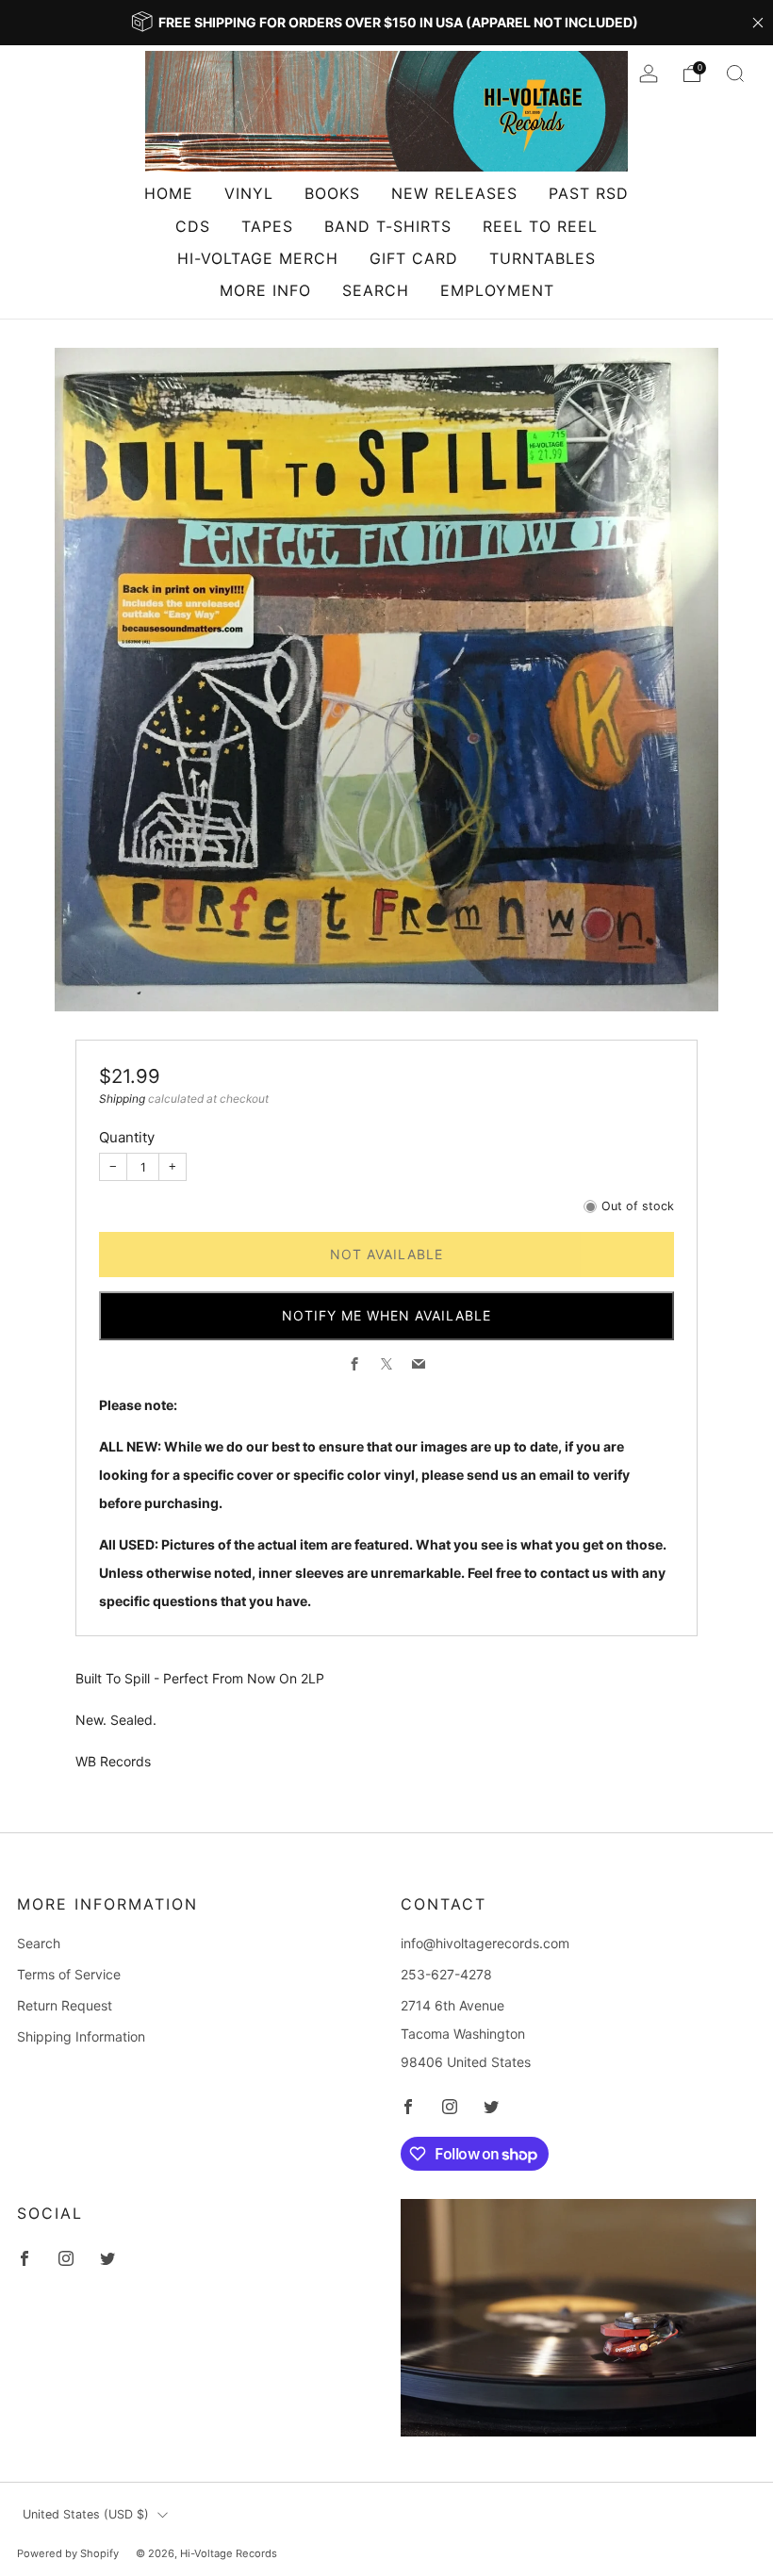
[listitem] (386, 23)
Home (169, 193)
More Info (265, 290)
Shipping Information (81, 2036)
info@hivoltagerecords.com (485, 1943)
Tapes (267, 226)
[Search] (735, 74)
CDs (193, 226)
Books (332, 193)
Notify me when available (386, 1315)
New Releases (454, 193)
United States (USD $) (86, 2514)
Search (376, 290)
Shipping (122, 1099)
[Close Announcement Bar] (758, 23)
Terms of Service (69, 1974)
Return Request (65, 2005)
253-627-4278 (446, 1974)
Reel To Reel (540, 226)
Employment (497, 290)
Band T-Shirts (388, 226)
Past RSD (589, 193)
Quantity (127, 1137)
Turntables (543, 258)
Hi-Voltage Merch (258, 258)
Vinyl (249, 193)
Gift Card (414, 258)
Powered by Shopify (68, 2553)
